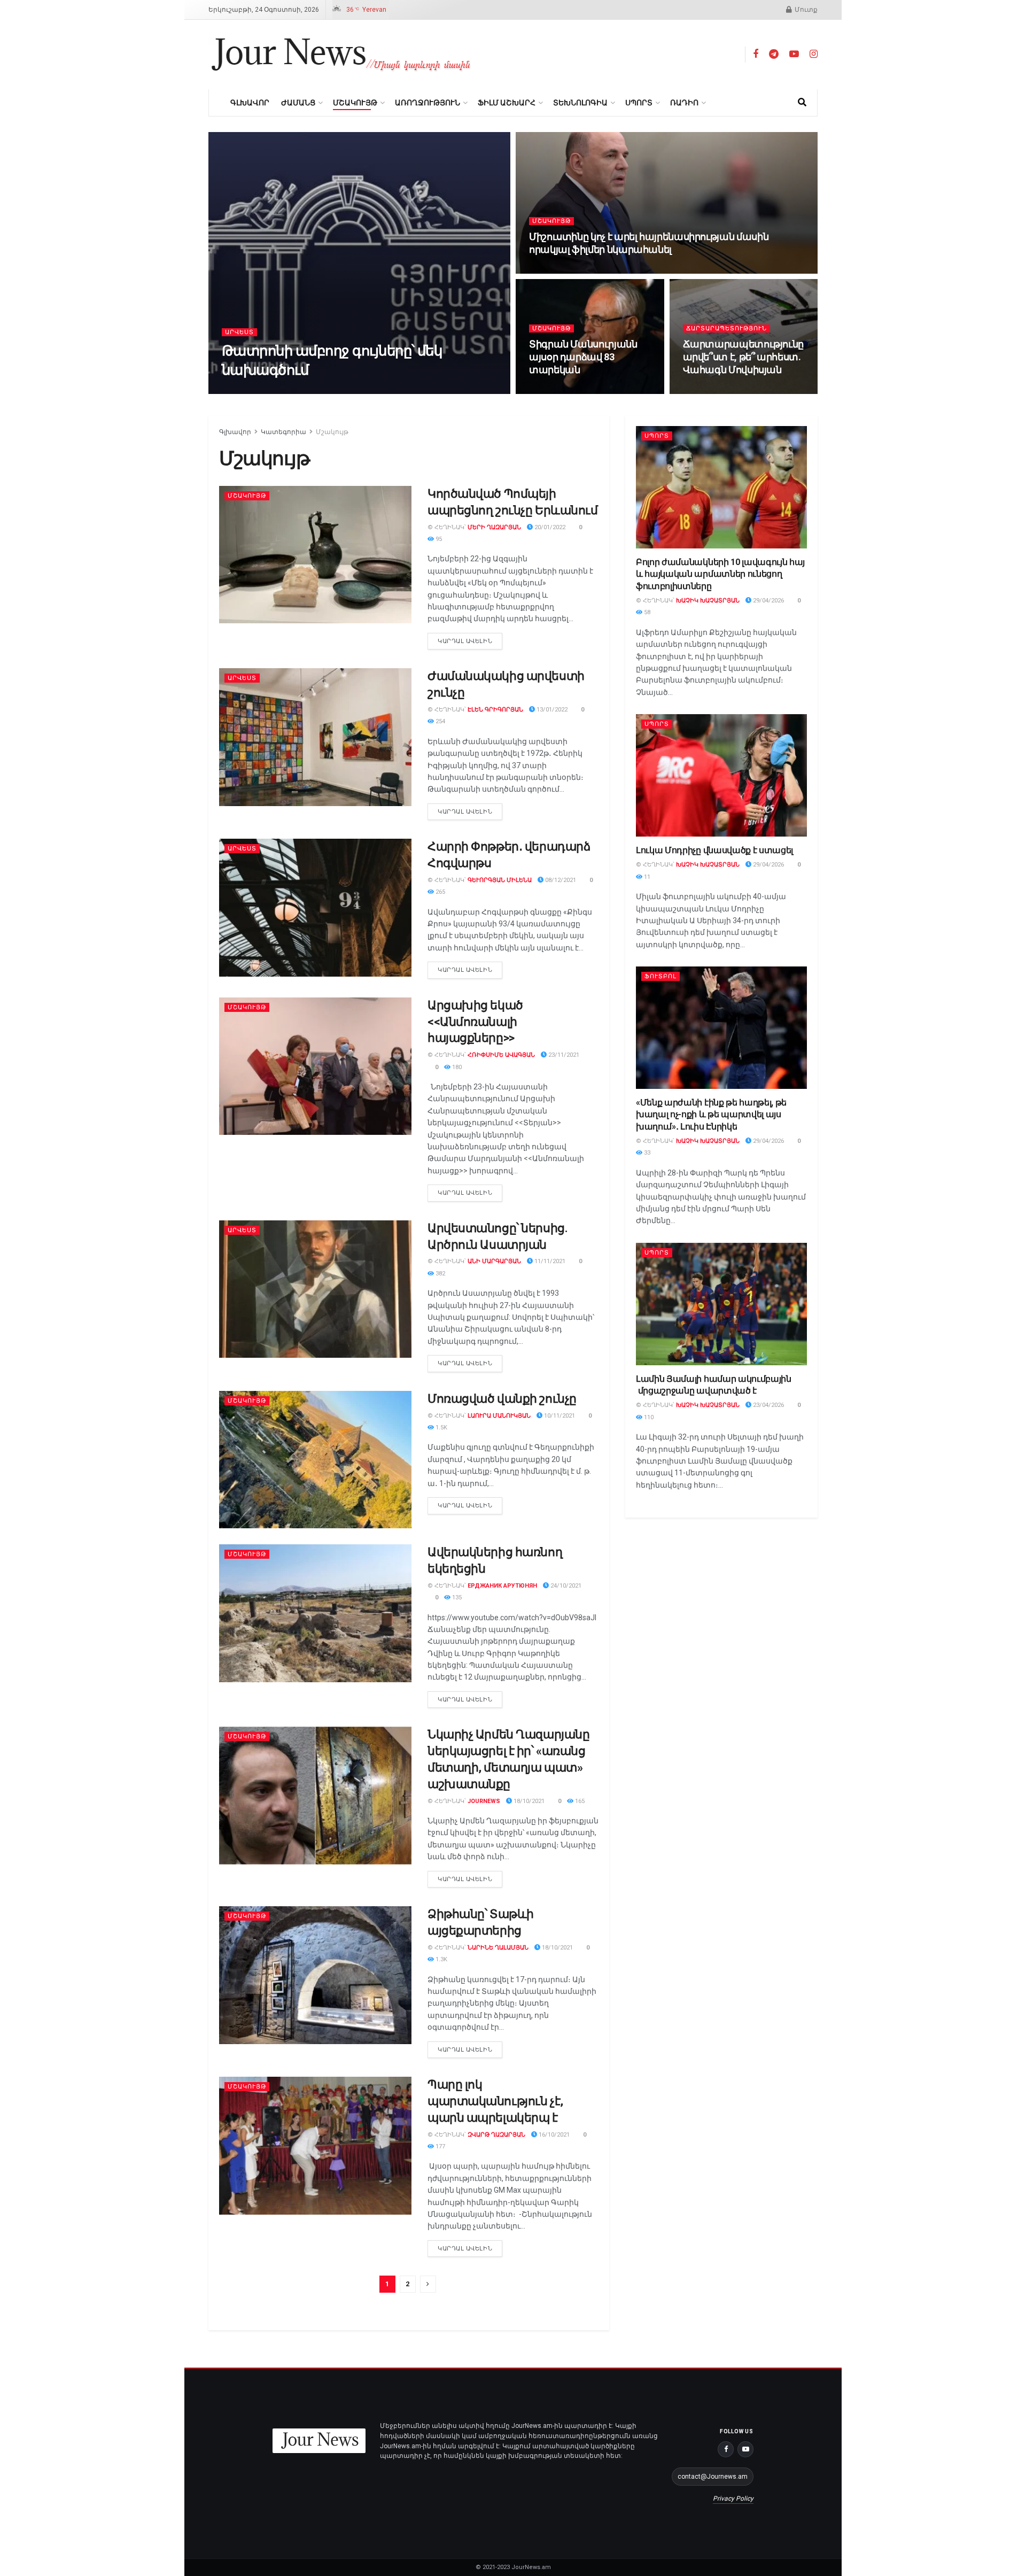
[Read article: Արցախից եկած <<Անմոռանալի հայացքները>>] (315, 1066)
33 (646, 1153)
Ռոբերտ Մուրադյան (295, 390)
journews (484, 1801)
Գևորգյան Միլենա (500, 880)
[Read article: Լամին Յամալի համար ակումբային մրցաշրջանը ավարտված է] (721, 1304)
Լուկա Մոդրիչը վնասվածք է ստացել (714, 850)
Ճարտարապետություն (726, 328)
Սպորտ (639, 103)
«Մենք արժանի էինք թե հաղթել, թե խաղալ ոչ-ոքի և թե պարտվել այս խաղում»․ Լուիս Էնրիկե (711, 1115)
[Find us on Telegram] (774, 54)
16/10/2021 (553, 2135)
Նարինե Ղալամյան (498, 1948)
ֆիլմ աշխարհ (507, 103)
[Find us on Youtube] (794, 54)
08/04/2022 (551, 270)
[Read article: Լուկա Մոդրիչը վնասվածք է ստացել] (721, 775)
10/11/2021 (559, 1416)
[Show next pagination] (428, 2284)
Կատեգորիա (283, 432)
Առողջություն (428, 103)
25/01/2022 (705, 390)
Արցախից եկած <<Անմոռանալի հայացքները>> (475, 1022)
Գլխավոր (250, 103)
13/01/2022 (551, 710)
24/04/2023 (356, 390)
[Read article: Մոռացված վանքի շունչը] (315, 1460)
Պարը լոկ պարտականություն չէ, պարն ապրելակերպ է (495, 2101)
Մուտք (805, 10)
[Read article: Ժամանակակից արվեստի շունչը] (315, 737)
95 (438, 539)
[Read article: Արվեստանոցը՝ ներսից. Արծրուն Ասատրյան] (315, 1289)
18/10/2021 (528, 1801)
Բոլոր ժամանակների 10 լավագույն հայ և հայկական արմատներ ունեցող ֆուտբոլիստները (720, 574)
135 (456, 1598)
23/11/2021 (563, 1055)
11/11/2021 (549, 1261)
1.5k (441, 1428)
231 (739, 390)
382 (440, 1274)
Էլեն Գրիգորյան (495, 710)
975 (585, 270)
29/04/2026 (768, 601)
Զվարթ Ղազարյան (496, 2135)
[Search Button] (802, 103)
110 (648, 1417)
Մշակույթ (355, 103)
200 (390, 390)
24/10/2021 (565, 1586)
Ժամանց (298, 103)
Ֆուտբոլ (660, 976)
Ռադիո (684, 103)
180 (456, 1067)
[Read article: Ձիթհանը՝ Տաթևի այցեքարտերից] (315, 1975)
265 (440, 892)
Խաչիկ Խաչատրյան (708, 601)
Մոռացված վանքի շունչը (502, 1399)
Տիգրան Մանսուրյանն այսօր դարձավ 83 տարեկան (583, 357)
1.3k (441, 1959)
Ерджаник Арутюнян (502, 1586)
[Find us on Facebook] (756, 54)
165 (579, 1801)
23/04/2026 (768, 1405)
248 (585, 390)
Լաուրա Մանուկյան (499, 1416)
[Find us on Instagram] (814, 54)
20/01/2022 (549, 527)
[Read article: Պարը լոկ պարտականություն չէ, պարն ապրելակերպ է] (315, 2145)
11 (646, 877)
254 (440, 721)
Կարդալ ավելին (470, 639)
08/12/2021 (560, 880)
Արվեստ (239, 332)
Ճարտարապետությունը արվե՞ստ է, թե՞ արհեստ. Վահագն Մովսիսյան (744, 357)
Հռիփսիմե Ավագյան (501, 1055)
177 (440, 2146)
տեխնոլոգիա (580, 103)
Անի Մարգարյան (494, 1261)
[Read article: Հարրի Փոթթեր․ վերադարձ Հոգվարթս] (315, 907)
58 (646, 612)
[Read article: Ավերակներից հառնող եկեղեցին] (315, 1613)
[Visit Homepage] (341, 55)
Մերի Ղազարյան (494, 527)
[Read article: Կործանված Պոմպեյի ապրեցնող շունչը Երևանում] (315, 555)
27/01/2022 (551, 390)
